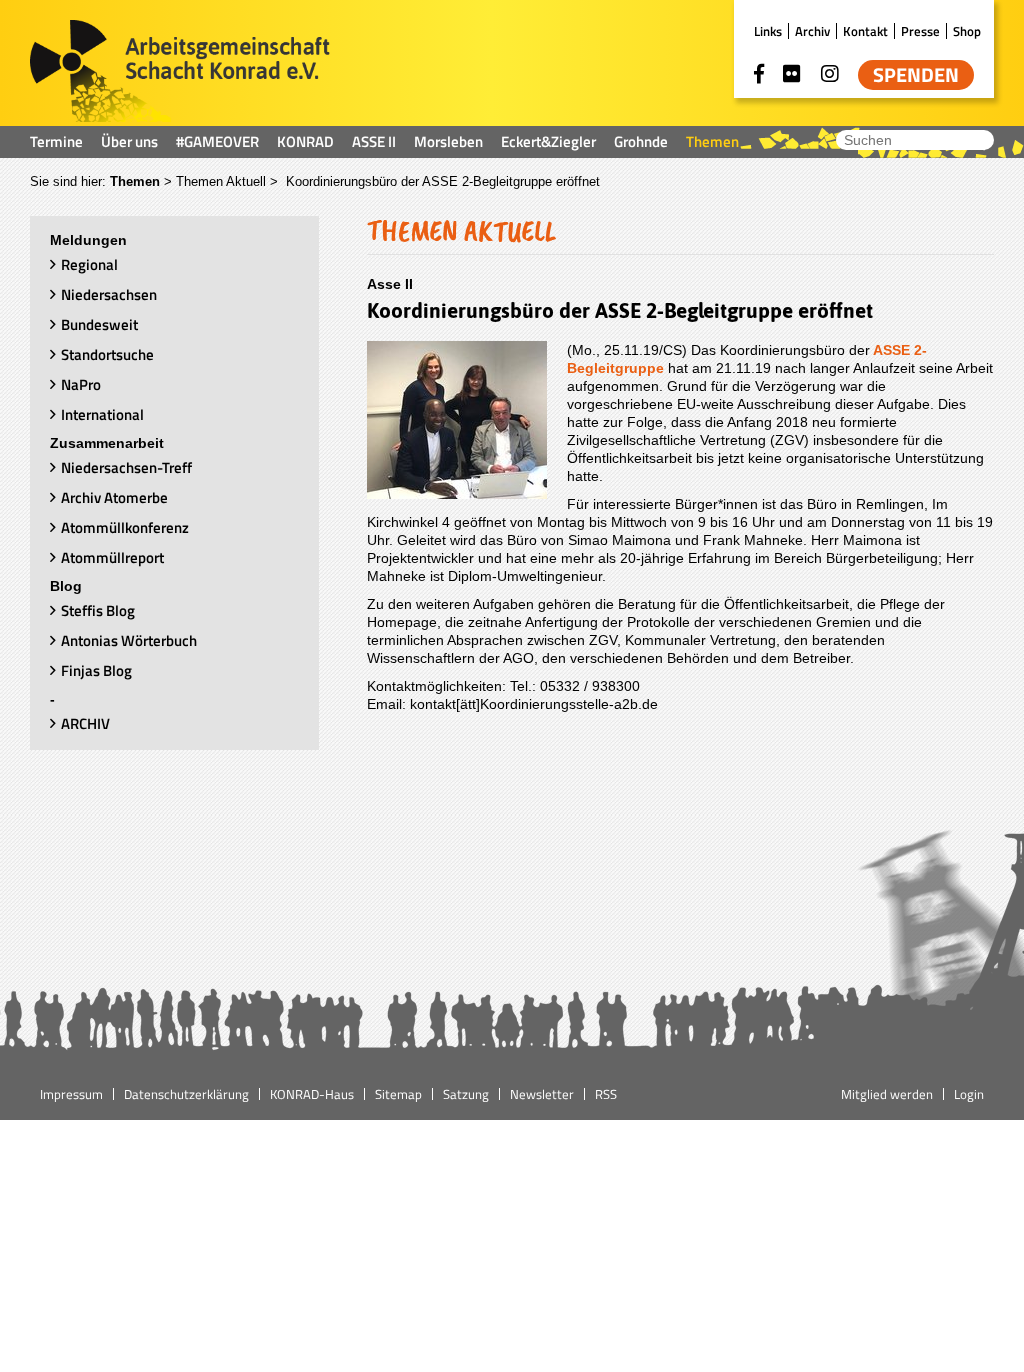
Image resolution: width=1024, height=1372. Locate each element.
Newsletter (542, 1094)
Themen (712, 141)
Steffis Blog (98, 610)
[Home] (180, 73)
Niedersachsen (109, 294)
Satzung (466, 1094)
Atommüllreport (112, 557)
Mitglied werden (887, 1094)
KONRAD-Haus (312, 1094)
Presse (920, 31)
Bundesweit (99, 324)
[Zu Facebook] (759, 74)
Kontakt (865, 31)
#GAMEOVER (217, 141)
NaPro (81, 384)
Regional (89, 264)
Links (768, 31)
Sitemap (398, 1094)
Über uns (129, 141)
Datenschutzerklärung (186, 1094)
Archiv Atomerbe (114, 497)
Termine (56, 141)
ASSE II (374, 141)
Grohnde (641, 141)
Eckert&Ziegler (548, 141)
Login (969, 1094)
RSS (606, 1094)
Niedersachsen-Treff (126, 467)
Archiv (812, 31)
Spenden (916, 75)
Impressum (71, 1094)
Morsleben (448, 141)
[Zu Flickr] (792, 74)
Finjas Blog (96, 670)
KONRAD (305, 141)
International (102, 414)
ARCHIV (85, 723)
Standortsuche (107, 354)
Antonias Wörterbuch (129, 640)
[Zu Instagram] (830, 74)
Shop (967, 31)
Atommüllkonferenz (125, 527)
